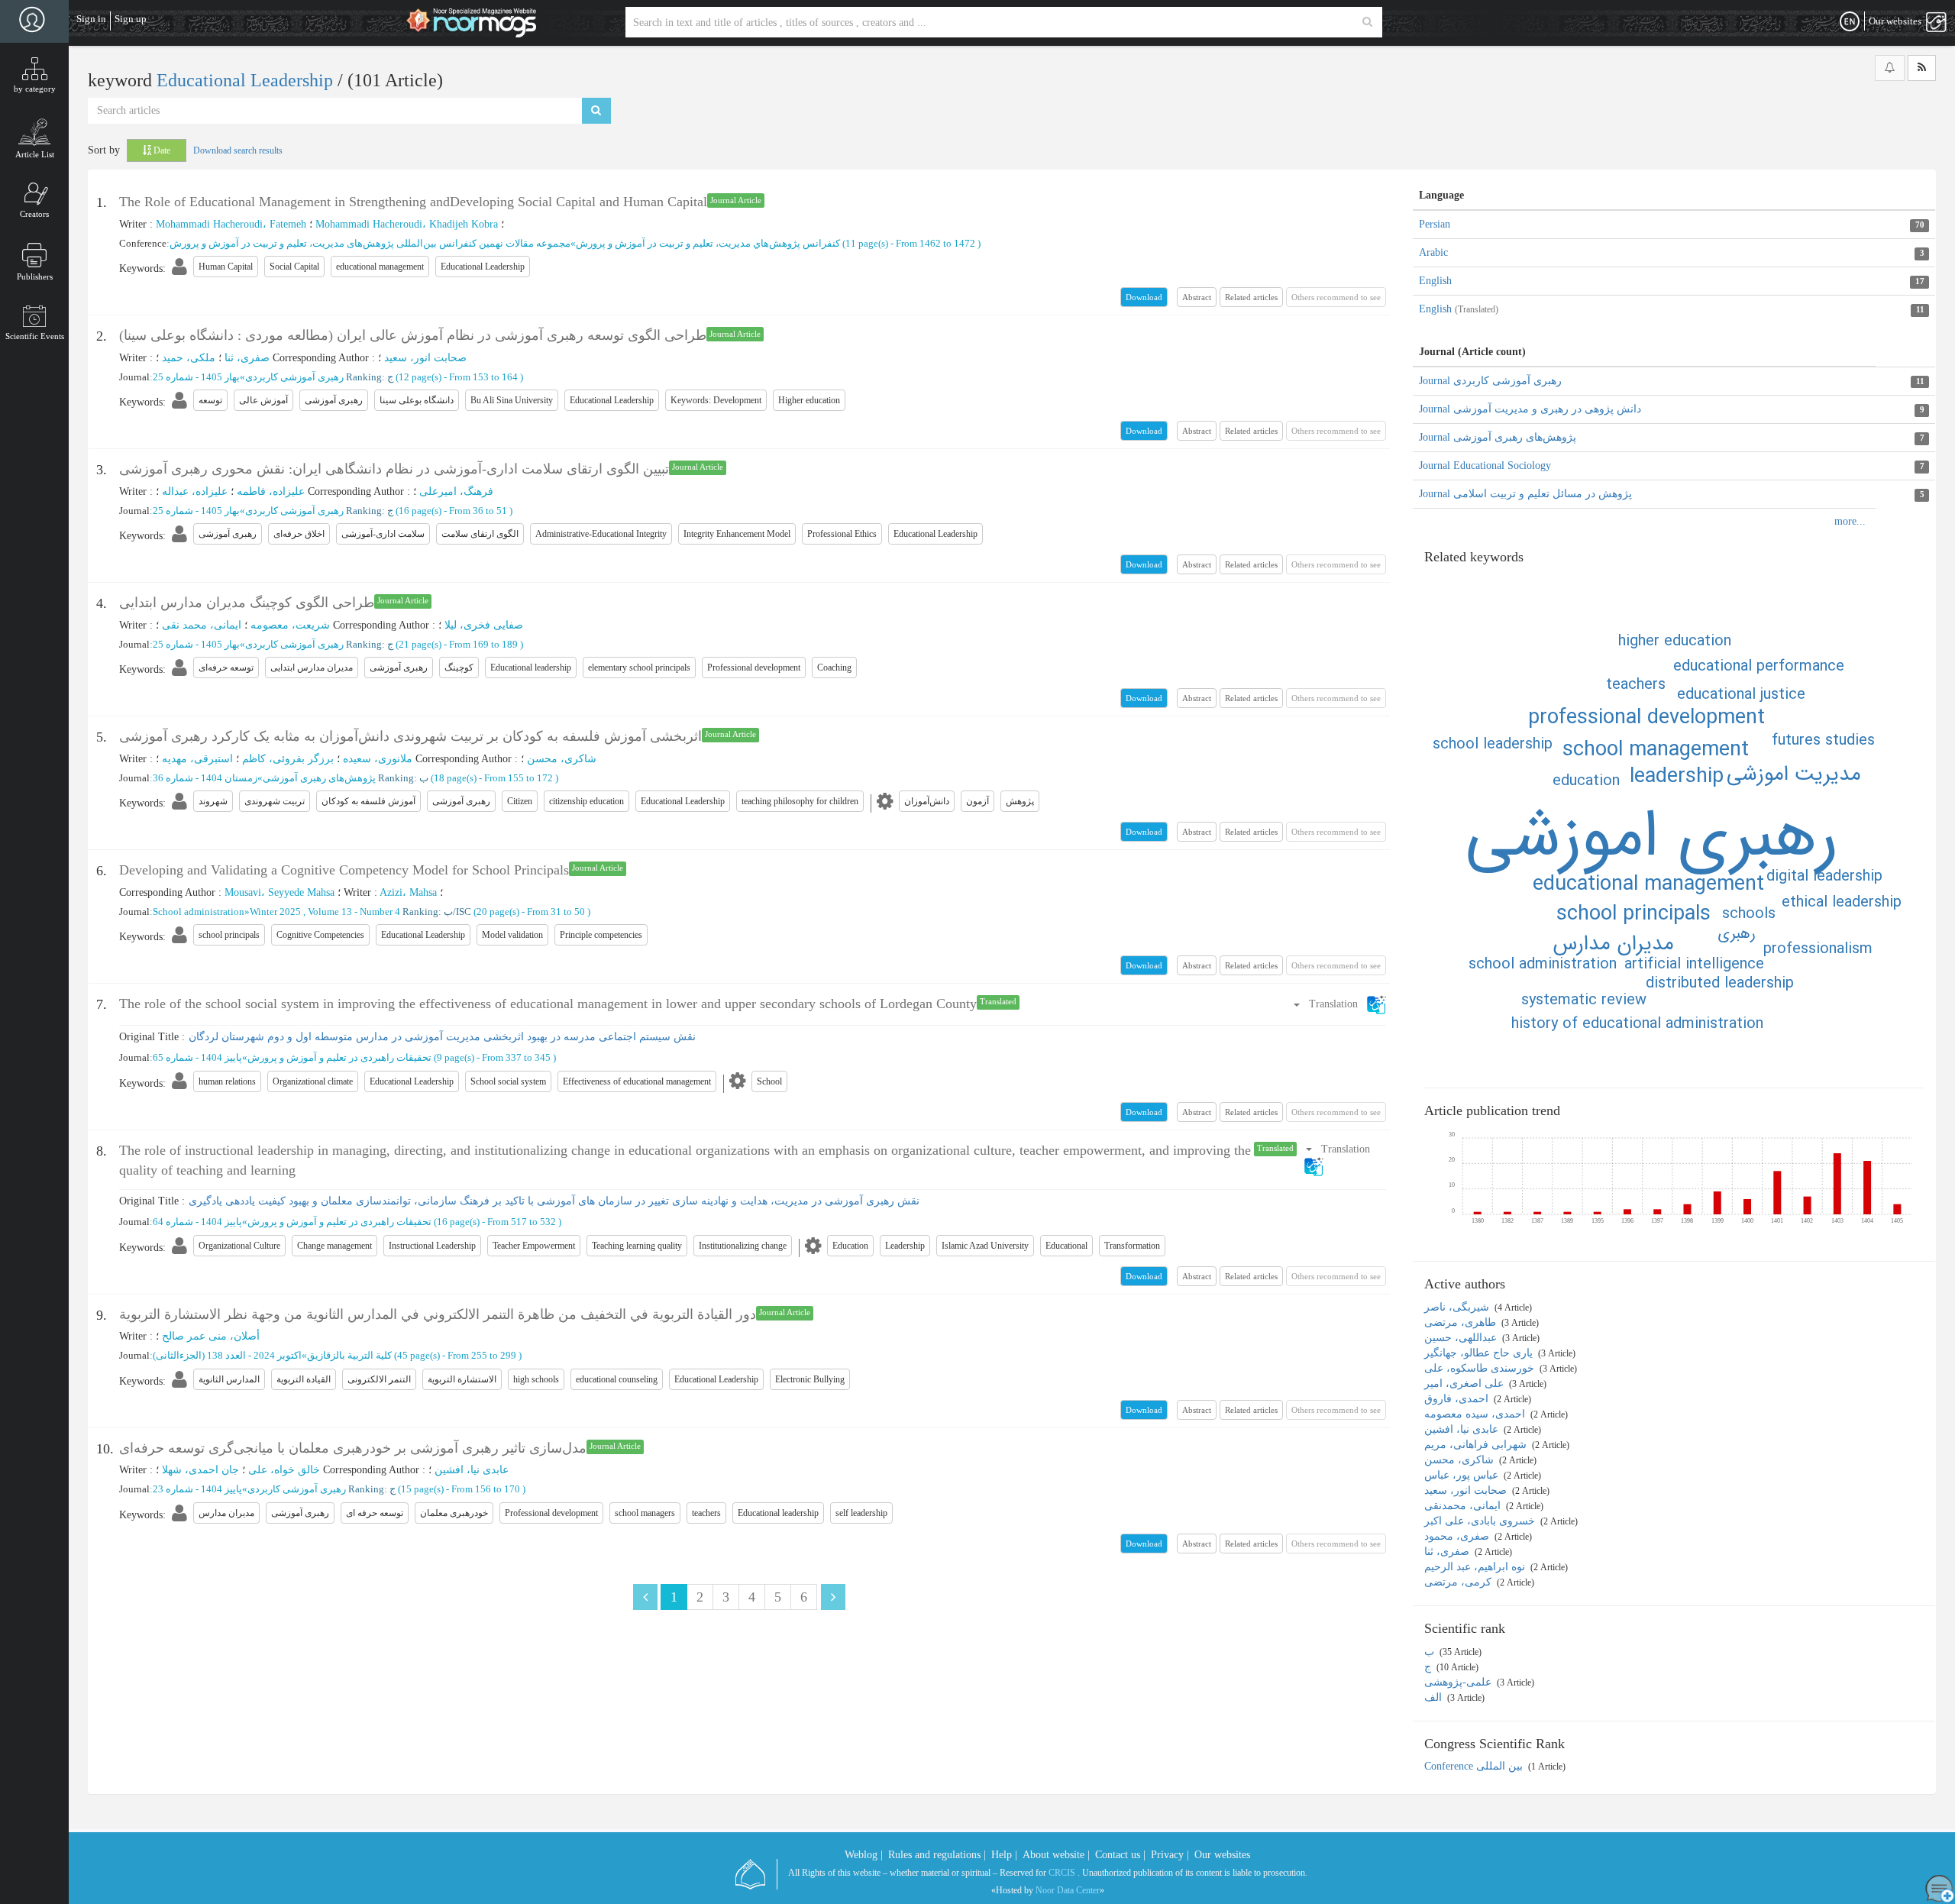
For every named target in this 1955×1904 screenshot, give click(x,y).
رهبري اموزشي (1652, 837)
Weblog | (864, 1855)
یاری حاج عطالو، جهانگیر (1480, 1353)
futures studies (1823, 740)
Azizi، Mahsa (408, 892)
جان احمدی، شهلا (200, 1470)
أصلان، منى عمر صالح (211, 1336)
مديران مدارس (1613, 944)
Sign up (131, 19)
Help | (1004, 1855)
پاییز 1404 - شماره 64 (197, 1222)
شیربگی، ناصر (1458, 1307)
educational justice (1741, 695)
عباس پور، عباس (1463, 1475)
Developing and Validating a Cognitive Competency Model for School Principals (344, 870)
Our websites (1222, 1855)
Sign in (91, 19)
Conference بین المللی (1475, 1766)
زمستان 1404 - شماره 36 (205, 778)
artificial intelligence (1694, 964)
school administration (1543, 964)
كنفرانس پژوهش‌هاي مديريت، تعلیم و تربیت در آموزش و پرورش (708, 243)
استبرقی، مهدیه (197, 759)
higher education (1675, 641)
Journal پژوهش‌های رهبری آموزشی (1498, 437)
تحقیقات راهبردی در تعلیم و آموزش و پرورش (339, 1057)
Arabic (1433, 252)
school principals (1633, 914)
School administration (199, 912)
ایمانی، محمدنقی (1464, 1506)
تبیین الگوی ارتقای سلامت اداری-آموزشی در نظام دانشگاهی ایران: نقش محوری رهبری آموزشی (394, 469)
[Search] (1367, 22)
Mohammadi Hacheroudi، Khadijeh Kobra (407, 224)
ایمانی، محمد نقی (202, 625)
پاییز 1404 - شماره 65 (197, 1057)
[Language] (1850, 22)
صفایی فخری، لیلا (484, 625)
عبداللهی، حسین (1462, 1338)
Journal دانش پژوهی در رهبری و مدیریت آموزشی (1530, 409)
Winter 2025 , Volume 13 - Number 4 (325, 912)
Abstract (1197, 297)
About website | (1056, 1855)
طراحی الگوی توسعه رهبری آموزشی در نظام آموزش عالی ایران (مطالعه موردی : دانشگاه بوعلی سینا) (413, 335)
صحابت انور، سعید (425, 358)
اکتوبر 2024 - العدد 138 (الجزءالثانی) (227, 1355)
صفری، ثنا (247, 358)
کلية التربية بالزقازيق (349, 1355)
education (1586, 781)
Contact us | (1120, 1855)
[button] (1339, 1004)
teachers (1636, 685)
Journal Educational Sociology (1485, 465)
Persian (1435, 224)
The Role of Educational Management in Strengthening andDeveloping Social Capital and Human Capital (413, 202)
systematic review (1584, 1000)
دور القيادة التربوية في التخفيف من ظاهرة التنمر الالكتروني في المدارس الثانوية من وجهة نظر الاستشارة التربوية (438, 1314)
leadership (1677, 777)
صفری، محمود (1458, 1536)
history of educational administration (1637, 1024)
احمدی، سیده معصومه (1476, 1414)
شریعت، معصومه (290, 625)
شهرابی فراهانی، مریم (1477, 1445)
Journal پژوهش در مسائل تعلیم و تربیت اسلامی (1525, 494)
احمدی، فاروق (1458, 1399)
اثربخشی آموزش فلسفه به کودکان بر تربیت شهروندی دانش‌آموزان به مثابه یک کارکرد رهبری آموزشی (410, 736)
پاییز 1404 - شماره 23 (197, 1489)
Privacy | (1170, 1855)
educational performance (1759, 666)
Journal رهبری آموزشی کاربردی (1490, 381)
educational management (1648, 884)
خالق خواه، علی (284, 1470)
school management (1656, 750)
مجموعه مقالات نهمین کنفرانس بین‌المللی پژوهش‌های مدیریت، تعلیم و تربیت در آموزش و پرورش (370, 243)
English (1435, 281)
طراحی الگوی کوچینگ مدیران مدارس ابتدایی (247, 603)
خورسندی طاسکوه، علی (1481, 1368)
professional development (1646, 718)
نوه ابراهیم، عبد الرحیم (1476, 1567)
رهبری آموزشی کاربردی (294, 377)
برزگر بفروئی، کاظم (288, 759)
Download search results (238, 150)
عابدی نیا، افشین (472, 1470)
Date (161, 150)
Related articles (1251, 297)
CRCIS (1062, 1873)
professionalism (1818, 949)
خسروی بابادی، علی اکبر (1481, 1521)
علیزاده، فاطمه (271, 491)
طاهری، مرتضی (1462, 1322)
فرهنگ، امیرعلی (456, 491)
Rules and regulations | (937, 1855)
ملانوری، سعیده (378, 759)
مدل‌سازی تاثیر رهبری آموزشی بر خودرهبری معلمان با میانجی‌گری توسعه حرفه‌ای (353, 1448)
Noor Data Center (1068, 1890)
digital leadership (1824, 876)
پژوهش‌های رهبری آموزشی (319, 778)
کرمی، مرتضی (1459, 1582)
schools (1749, 914)
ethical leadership (1842, 902)
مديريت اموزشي (1794, 774)
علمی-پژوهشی (1459, 1682)
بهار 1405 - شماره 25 (196, 377)
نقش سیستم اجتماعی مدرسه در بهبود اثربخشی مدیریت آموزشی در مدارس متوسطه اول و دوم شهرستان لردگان (442, 1037)
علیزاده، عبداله (195, 491)
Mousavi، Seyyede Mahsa (280, 892)
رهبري (1737, 934)
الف (1435, 1697)
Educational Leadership (247, 80)
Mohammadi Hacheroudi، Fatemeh (231, 224)
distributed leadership (1720, 983)
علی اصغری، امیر (1465, 1384)
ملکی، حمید (189, 358)
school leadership (1493, 744)
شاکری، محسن (562, 759)
